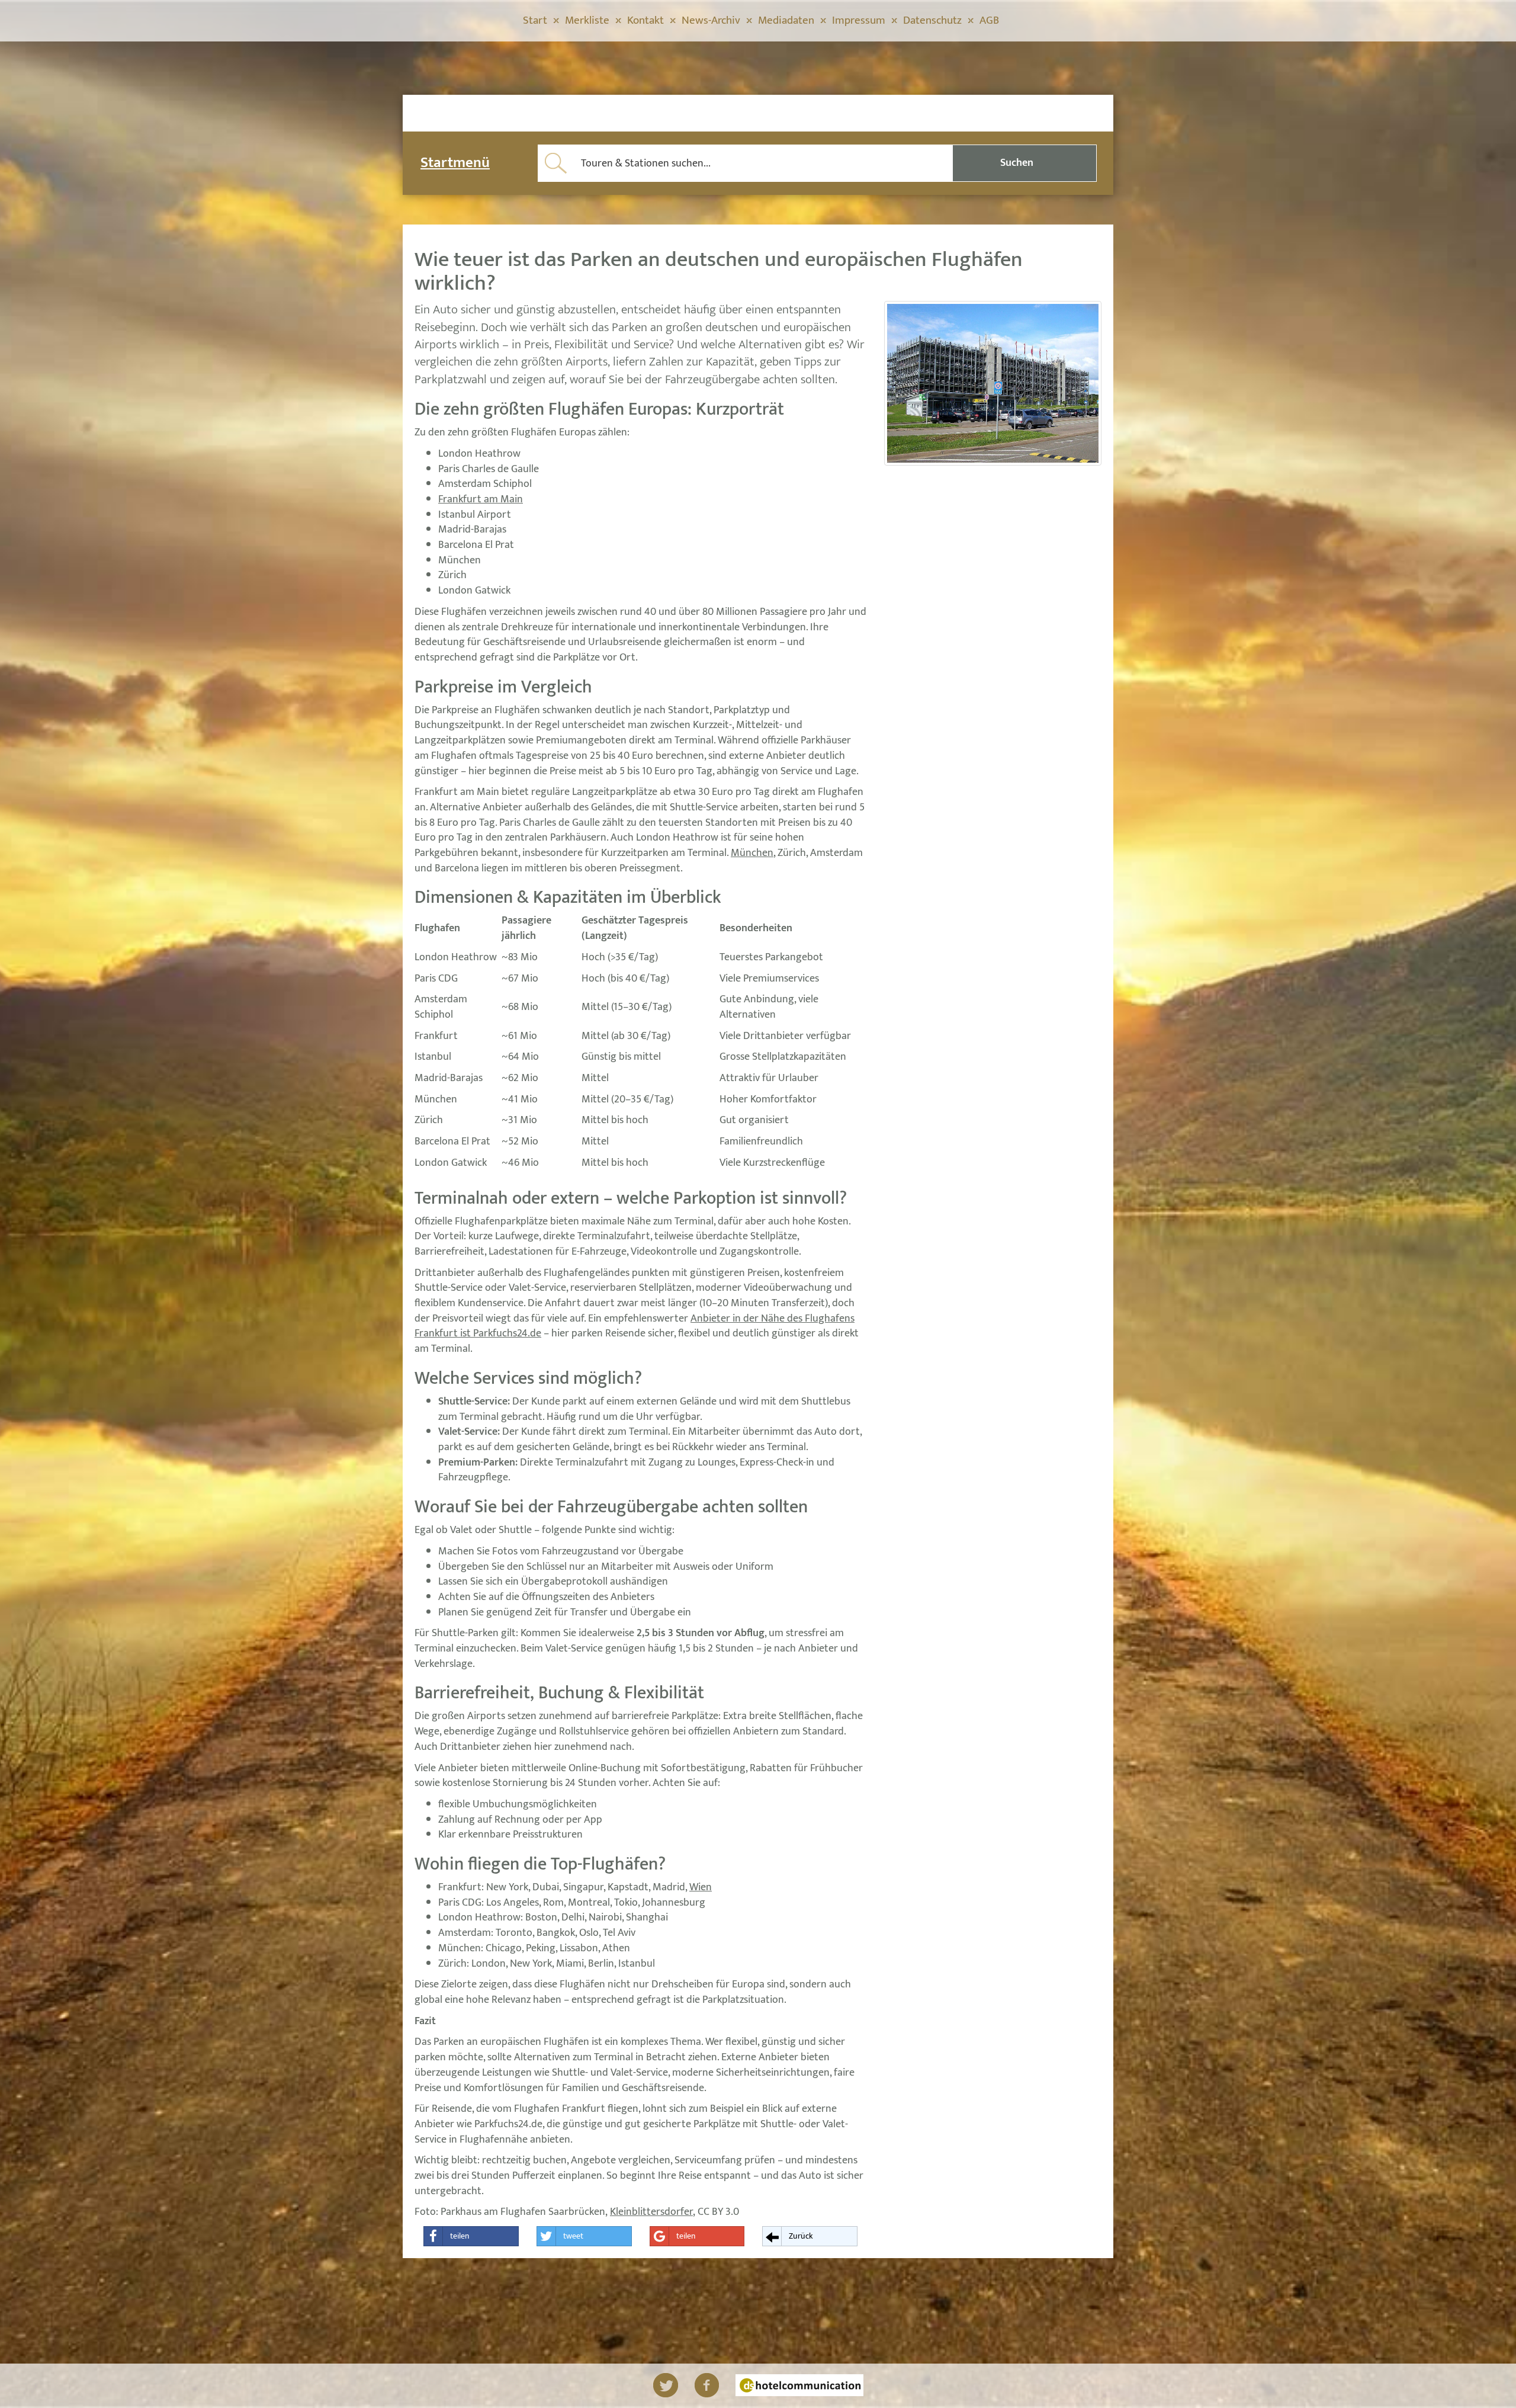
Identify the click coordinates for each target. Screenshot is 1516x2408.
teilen (460, 2236)
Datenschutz (932, 20)
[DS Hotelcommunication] (799, 2385)
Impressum (859, 20)
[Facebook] (707, 2385)
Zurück (801, 2236)
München (752, 853)
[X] (666, 2385)
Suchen (1017, 163)
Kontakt (645, 20)
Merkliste (587, 20)
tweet (573, 2236)
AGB (989, 20)
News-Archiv (711, 20)
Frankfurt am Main (481, 499)
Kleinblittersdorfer (651, 2212)
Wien (701, 1887)
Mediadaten (786, 20)
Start (535, 20)
